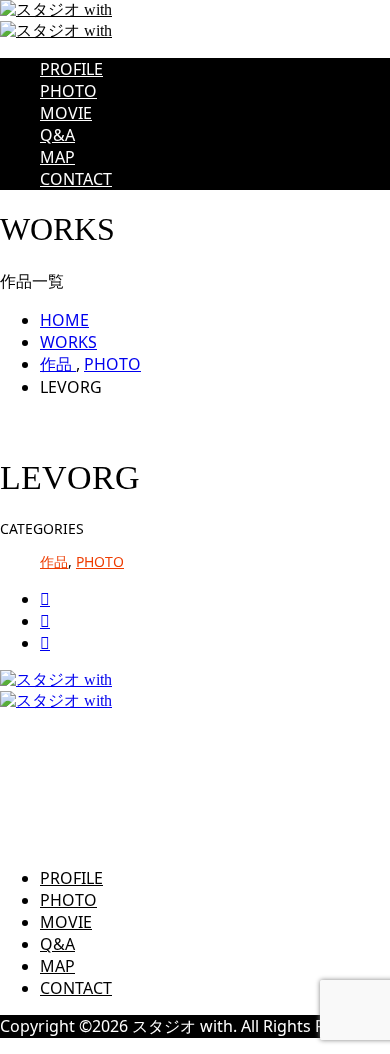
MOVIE (66, 113)
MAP (57, 157)
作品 (54, 561)
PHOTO (68, 91)
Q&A (57, 135)
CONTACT (76, 179)
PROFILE (71, 69)
